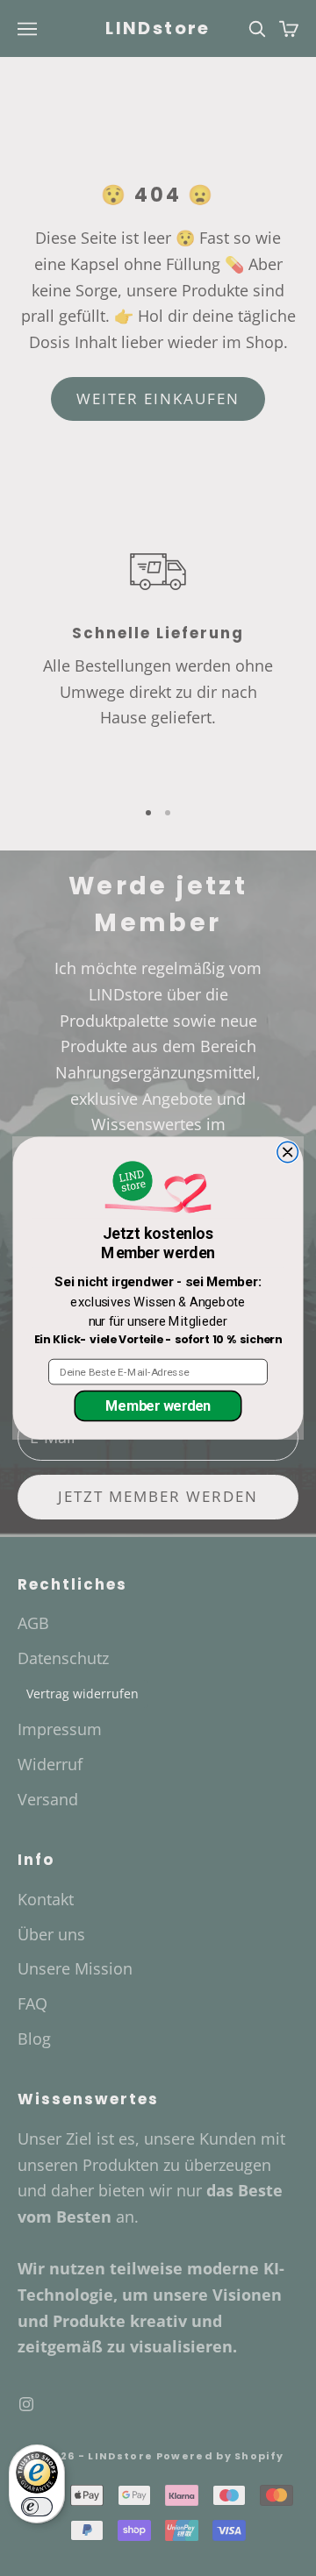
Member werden (158, 1405)
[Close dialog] (288, 1152)
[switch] (37, 2507)
